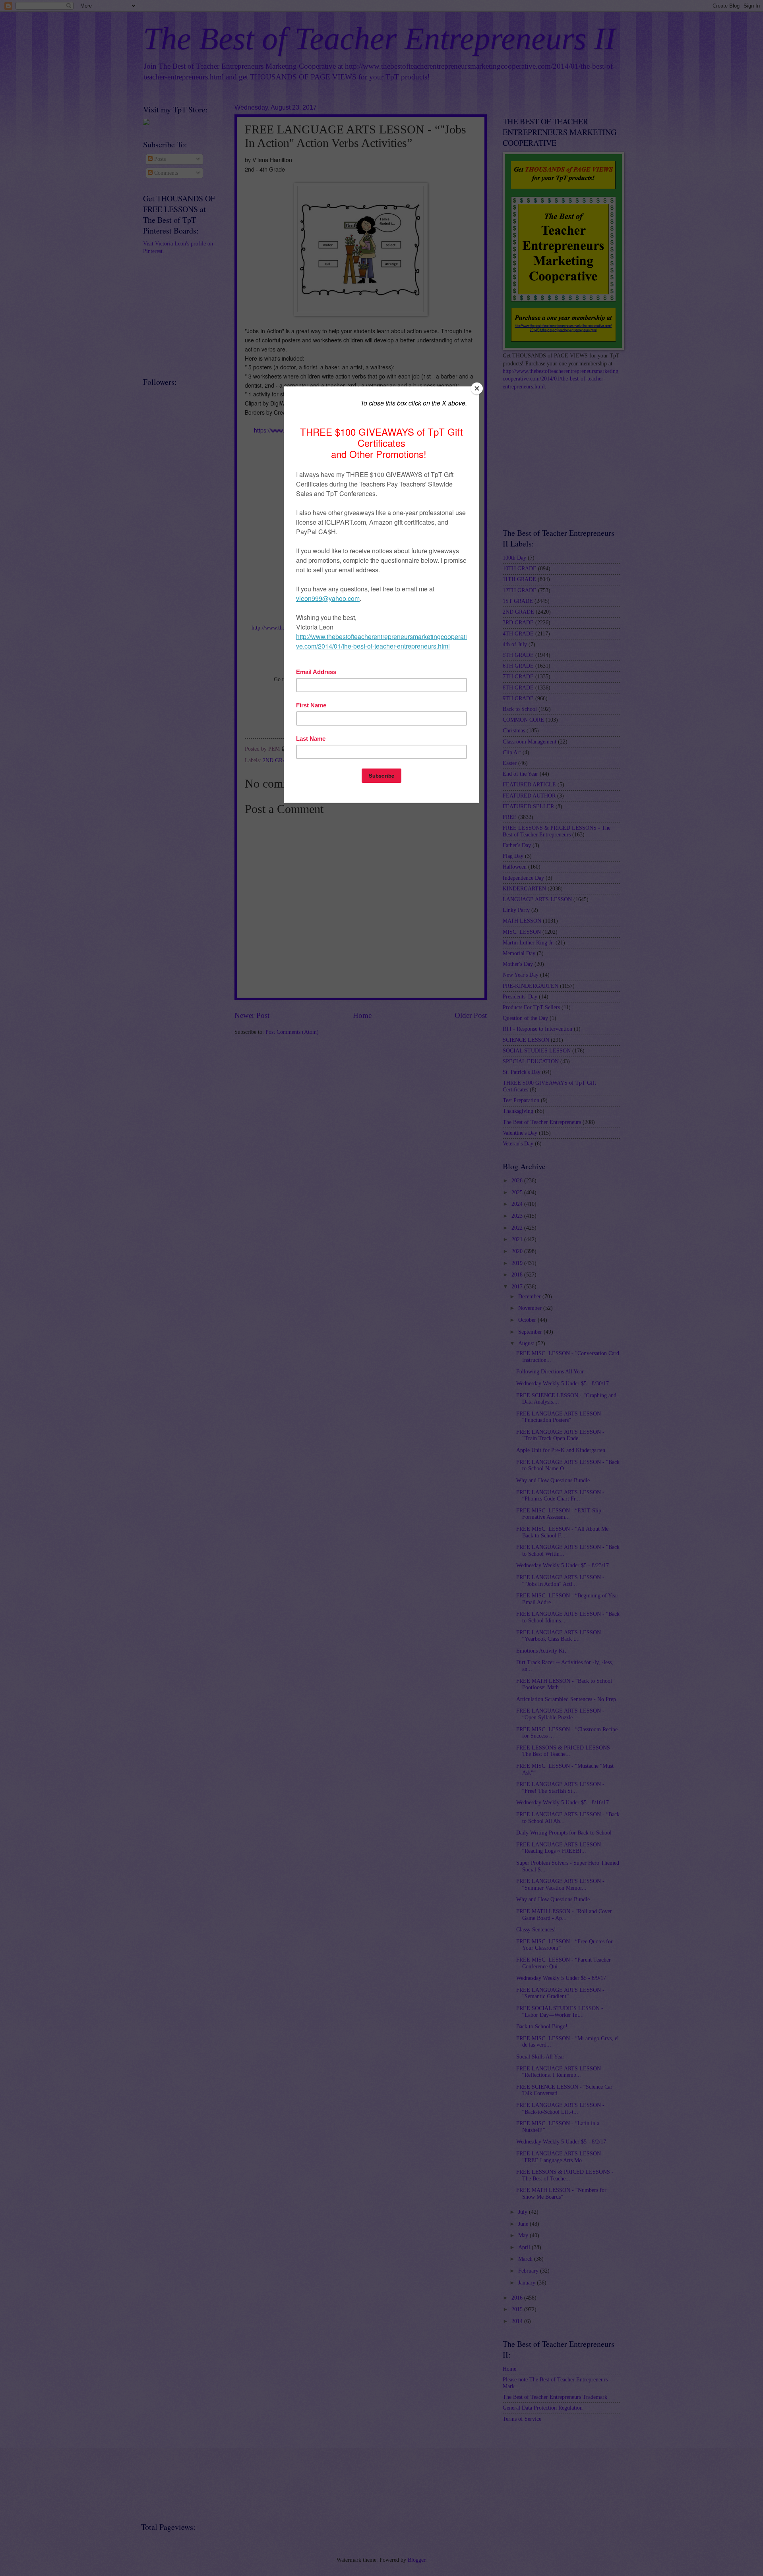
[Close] (477, 388)
